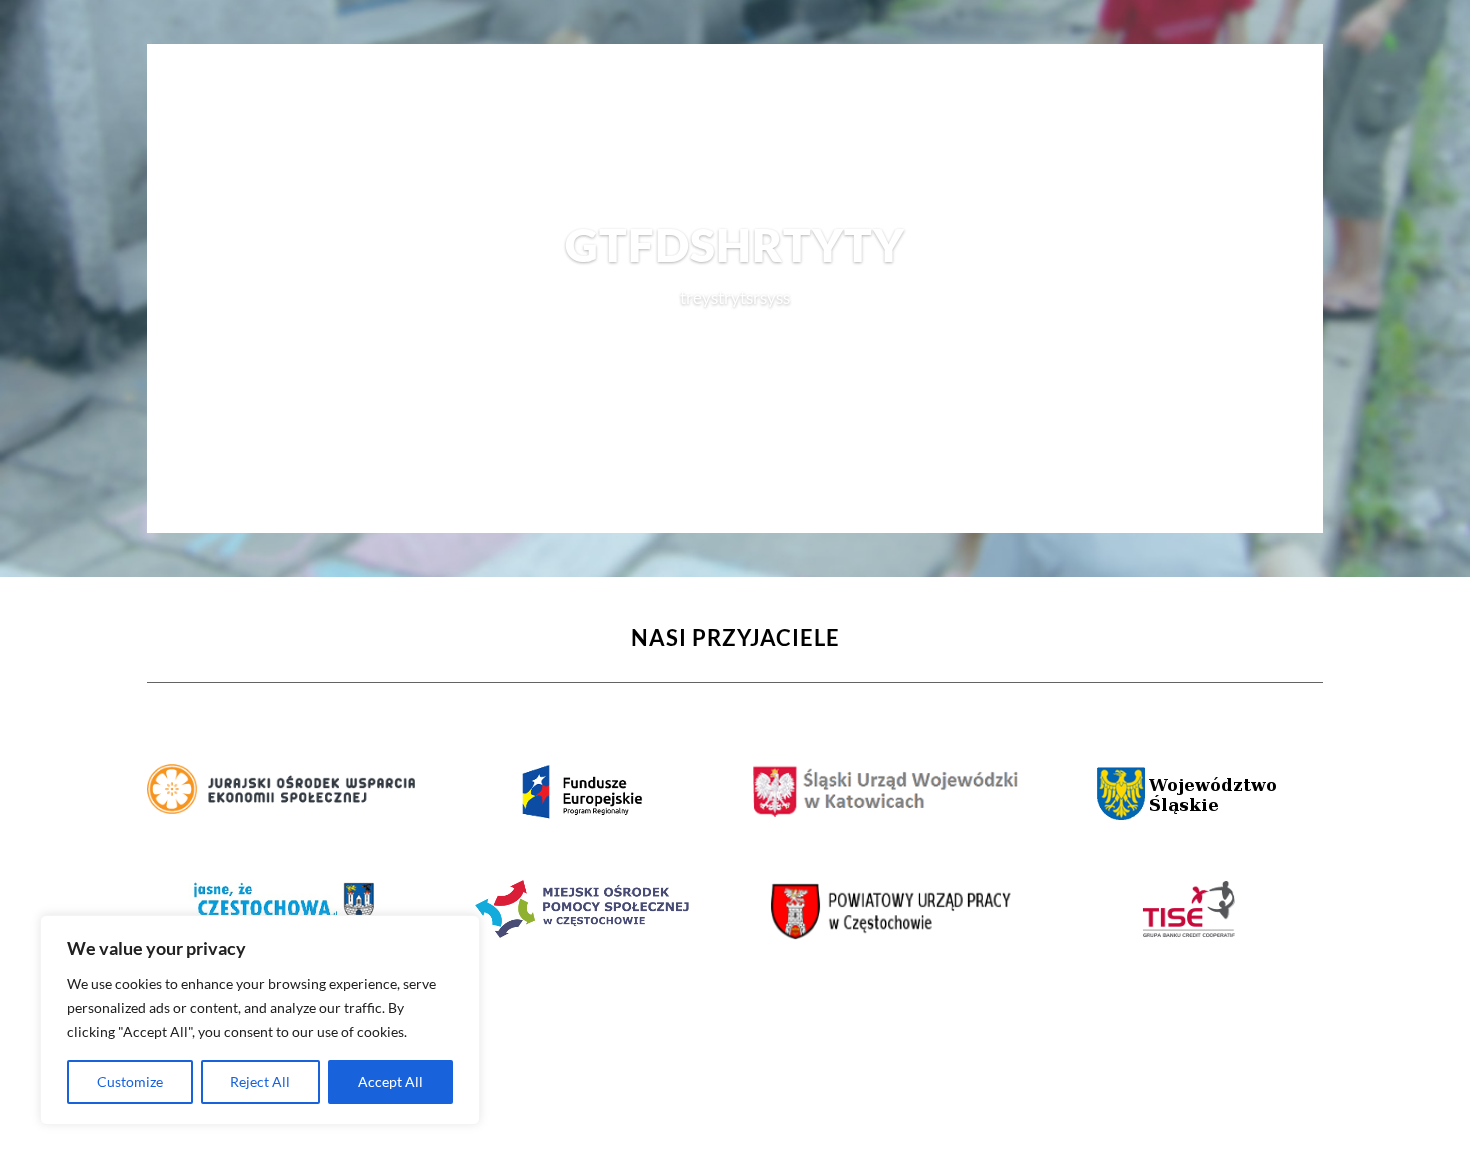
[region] (260, 1020)
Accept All (390, 1081)
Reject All (260, 1081)
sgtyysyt (735, 346)
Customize (130, 1081)
